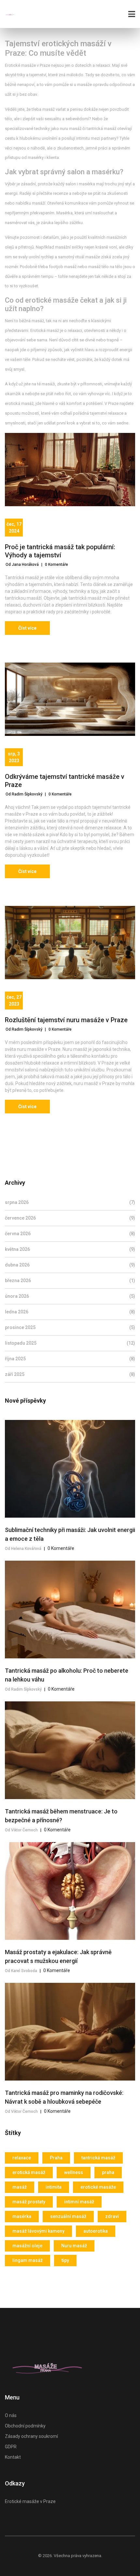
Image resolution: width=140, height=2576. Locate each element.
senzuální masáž (68, 2216)
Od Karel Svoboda (21, 1971)
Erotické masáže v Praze (30, 2501)
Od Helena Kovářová (23, 1549)
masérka (22, 2216)
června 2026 (70, 1234)
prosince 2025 (70, 1327)
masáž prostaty (29, 2202)
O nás (11, 2415)
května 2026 (70, 1249)
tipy (65, 2260)
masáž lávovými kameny (38, 2231)
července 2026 (70, 1218)
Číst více (27, 628)
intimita (54, 2187)
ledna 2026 (70, 1312)
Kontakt (13, 2457)
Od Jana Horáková (22, 565)
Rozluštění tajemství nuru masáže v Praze (66, 1020)
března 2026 (70, 1281)
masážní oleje (27, 2246)
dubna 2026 (70, 1265)
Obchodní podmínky (25, 2426)
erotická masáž (29, 2172)
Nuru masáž (74, 2246)
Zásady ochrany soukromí (31, 2436)
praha (108, 2172)
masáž (20, 2187)
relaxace (22, 2158)
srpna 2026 (70, 1202)
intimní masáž (79, 2202)
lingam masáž (28, 2260)
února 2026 (70, 1296)
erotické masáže (98, 2187)
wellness (74, 2172)
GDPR (11, 2447)
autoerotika (96, 2231)
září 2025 (70, 1374)
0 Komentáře (56, 565)
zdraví (112, 2216)
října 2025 (70, 1359)
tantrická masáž (98, 2158)
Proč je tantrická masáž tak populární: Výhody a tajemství (60, 551)
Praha (56, 2158)
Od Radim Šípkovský (24, 794)
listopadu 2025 (70, 1343)
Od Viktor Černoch (21, 1830)
